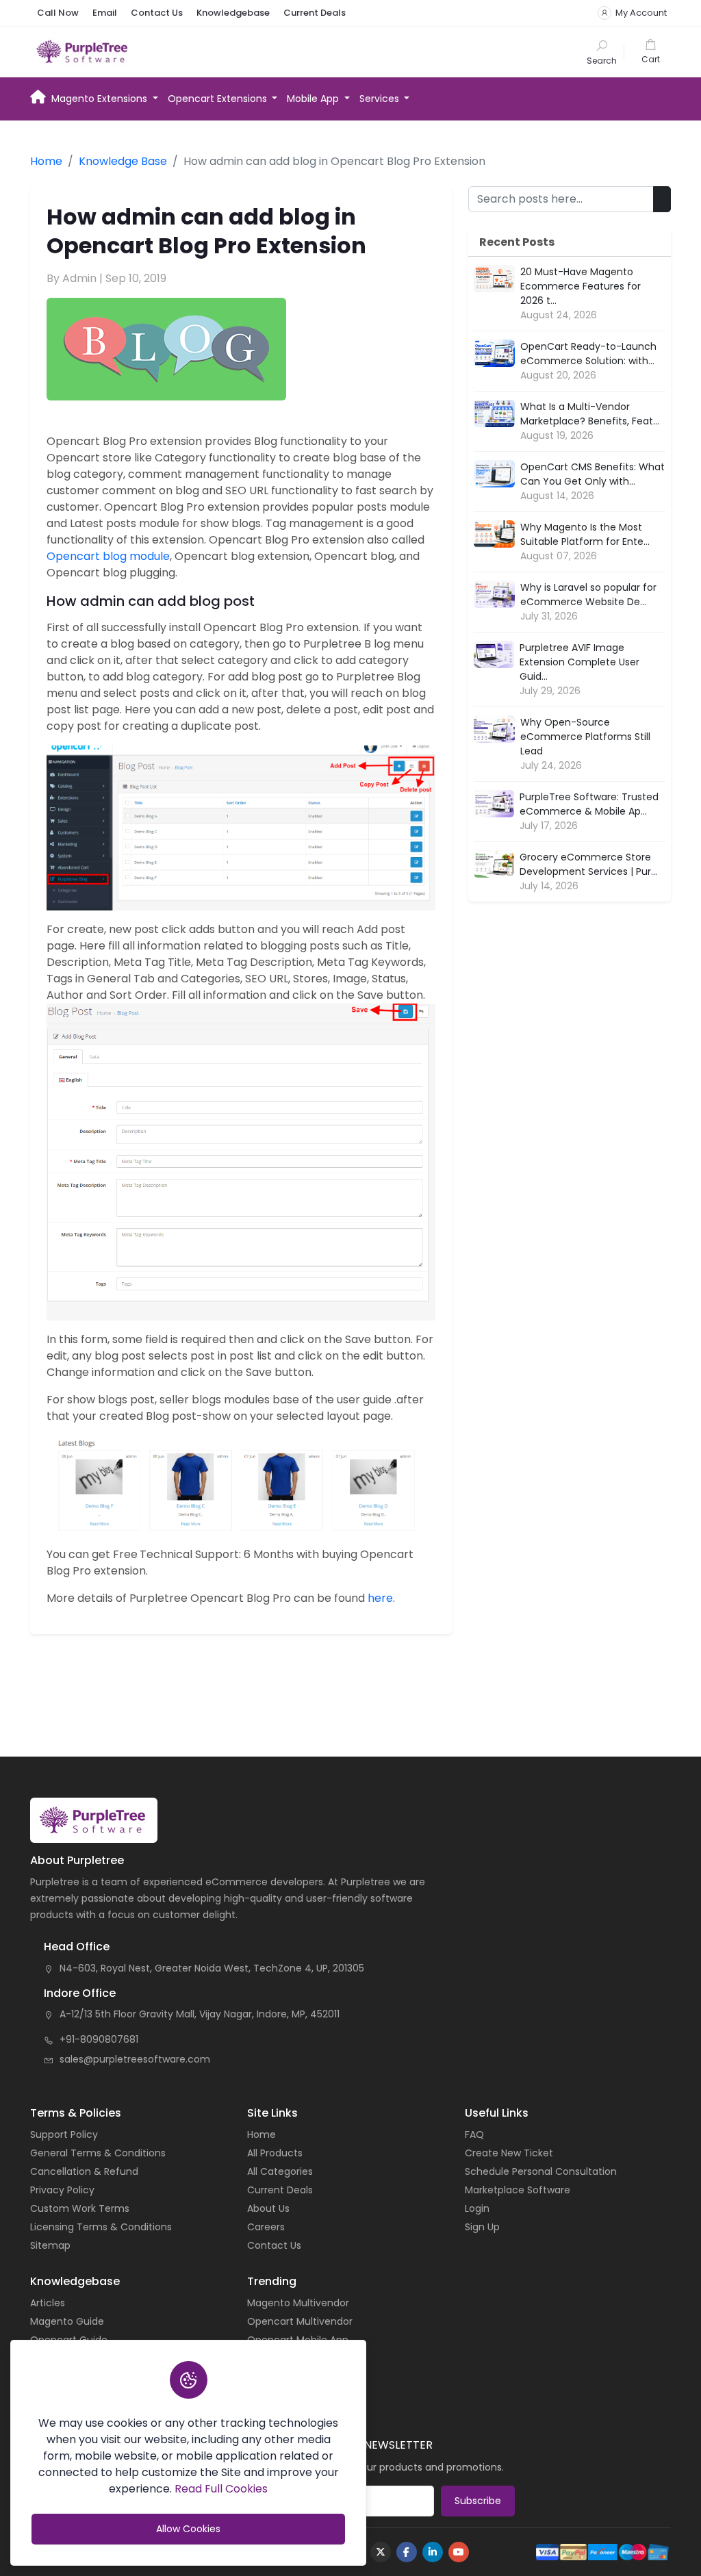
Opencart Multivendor (300, 2321)
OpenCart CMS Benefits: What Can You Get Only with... (592, 474)
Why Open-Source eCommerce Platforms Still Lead (585, 737)
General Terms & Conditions (98, 2153)
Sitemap (50, 2245)
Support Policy (64, 2134)
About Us (268, 2208)
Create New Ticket (509, 2153)
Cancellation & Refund (84, 2171)
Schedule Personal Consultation (541, 2171)
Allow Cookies (188, 2529)
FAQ (474, 2134)
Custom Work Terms (80, 2208)
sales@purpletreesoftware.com (135, 2059)
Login (477, 2208)
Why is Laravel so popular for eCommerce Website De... (588, 595)
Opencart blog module (108, 556)
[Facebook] (407, 2552)
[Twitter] (381, 2552)
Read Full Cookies (221, 2489)
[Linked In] (433, 2552)
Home (38, 96)
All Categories (280, 2171)
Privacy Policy (62, 2190)
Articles (48, 2303)
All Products (275, 2153)
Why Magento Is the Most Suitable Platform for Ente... (585, 534)
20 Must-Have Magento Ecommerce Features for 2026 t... (581, 286)
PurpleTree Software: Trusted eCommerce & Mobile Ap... (589, 804)
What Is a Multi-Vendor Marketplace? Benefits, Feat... (590, 414)
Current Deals (315, 13)
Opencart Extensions (219, 99)
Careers (266, 2227)
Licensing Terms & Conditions (101, 2227)
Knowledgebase (233, 13)
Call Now (58, 13)
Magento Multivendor (298, 2303)
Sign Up (482, 2227)
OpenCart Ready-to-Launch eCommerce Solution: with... (588, 354)
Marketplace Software (518, 2190)
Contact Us (157, 13)
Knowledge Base (123, 161)
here (380, 1598)
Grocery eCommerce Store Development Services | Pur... (588, 864)
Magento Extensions (101, 99)
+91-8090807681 (99, 2039)
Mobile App (314, 99)
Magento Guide (67, 2321)
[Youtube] (459, 2552)
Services (381, 99)
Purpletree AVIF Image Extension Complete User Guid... (579, 662)
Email (105, 13)
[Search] (602, 52)
